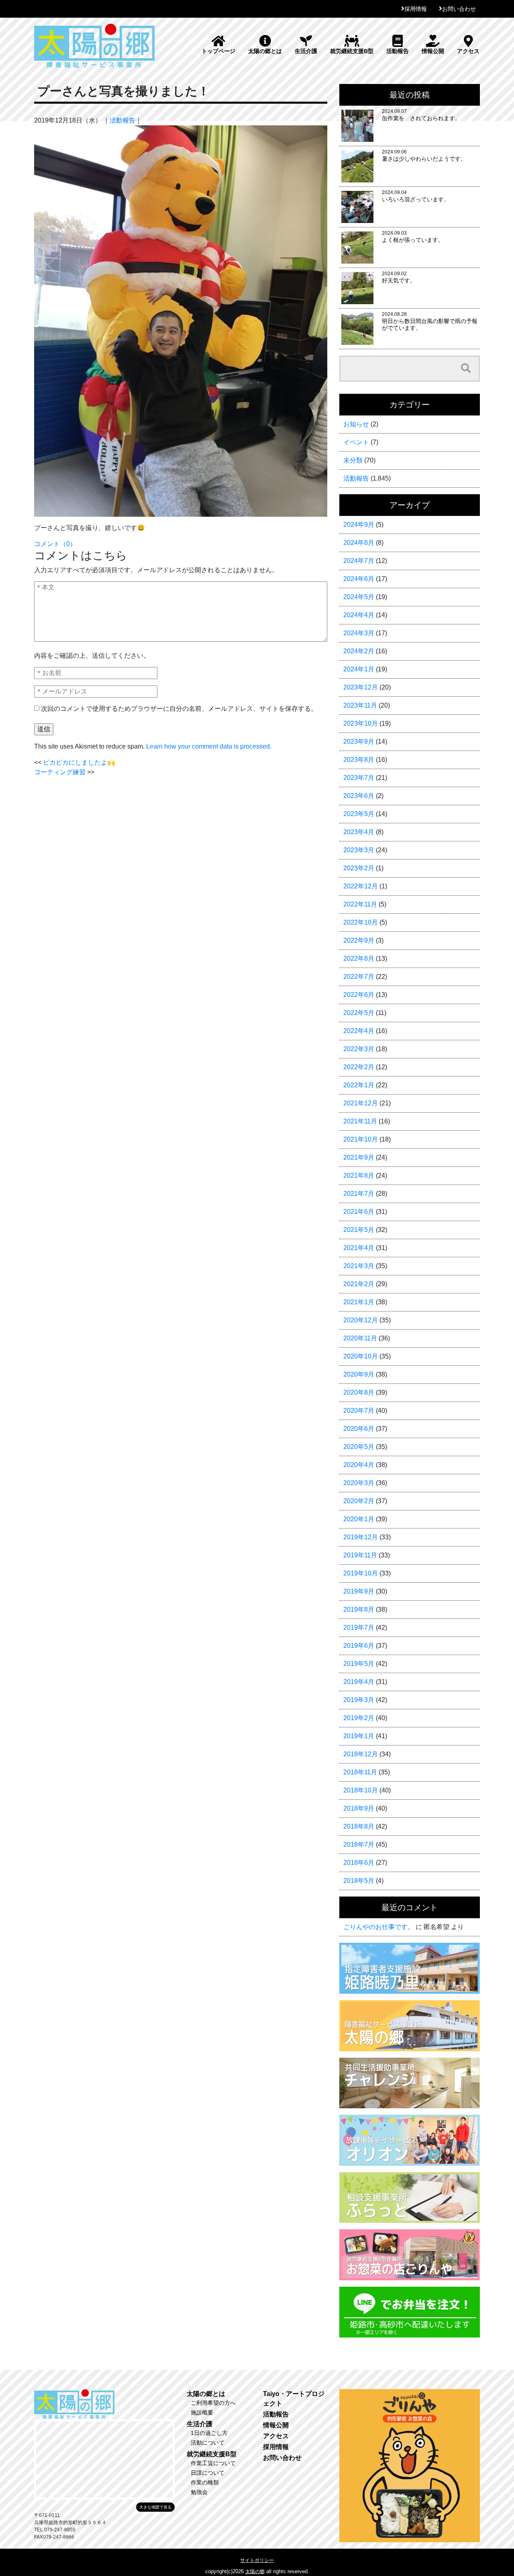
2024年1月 (359, 669)
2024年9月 (359, 525)
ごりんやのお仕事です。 (379, 1927)
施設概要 (202, 2412)
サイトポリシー (257, 2560)
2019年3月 (359, 1700)
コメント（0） (55, 544)
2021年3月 (359, 1266)
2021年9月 (359, 1157)
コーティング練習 (60, 772)
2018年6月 (359, 1863)
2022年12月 (361, 886)
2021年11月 (360, 1121)
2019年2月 (359, 1718)
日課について (208, 2473)
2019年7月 (359, 1628)
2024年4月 (359, 615)
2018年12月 (361, 1754)
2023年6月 (359, 796)
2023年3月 (359, 850)
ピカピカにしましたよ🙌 (79, 762)
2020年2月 (359, 1501)
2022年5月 (359, 1013)
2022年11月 (360, 904)
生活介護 (306, 51)
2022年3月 (359, 1049)
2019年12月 (361, 1537)
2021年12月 (361, 1103)
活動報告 (398, 51)
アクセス (468, 51)
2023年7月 (359, 778)
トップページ (218, 51)
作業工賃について (213, 2463)
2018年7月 (359, 1845)
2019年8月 (359, 1609)
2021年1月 (359, 1302)
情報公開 (433, 51)
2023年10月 (361, 723)
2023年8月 (359, 760)
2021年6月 (359, 1212)
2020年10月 (361, 1356)
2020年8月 (359, 1392)
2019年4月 (359, 1682)
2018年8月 (359, 1826)
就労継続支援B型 (352, 51)
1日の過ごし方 (209, 2433)
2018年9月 (359, 1808)
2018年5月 (359, 1881)
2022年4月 (359, 1031)
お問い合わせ (459, 9)
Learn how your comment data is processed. (209, 746)
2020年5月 (359, 1447)
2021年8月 (359, 1175)
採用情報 (416, 9)
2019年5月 (359, 1664)
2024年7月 (359, 561)
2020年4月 (359, 1465)
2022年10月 (361, 922)
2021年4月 (359, 1248)
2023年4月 (359, 832)
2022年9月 (359, 940)
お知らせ (356, 424)
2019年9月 (359, 1591)
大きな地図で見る (155, 2507)
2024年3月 (359, 633)
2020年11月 (360, 1338)
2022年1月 (359, 1085)
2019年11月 (360, 1555)
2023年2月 (359, 868)
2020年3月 (359, 1483)
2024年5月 (359, 597)
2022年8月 (359, 959)
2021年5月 (359, 1230)
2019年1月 (359, 1736)
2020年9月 (359, 1374)
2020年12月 (361, 1320)
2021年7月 (359, 1194)
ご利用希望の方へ (213, 2403)
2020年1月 (359, 1519)
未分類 (353, 460)
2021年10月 (361, 1139)
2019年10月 (361, 1573)
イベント (356, 442)
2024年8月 (359, 543)
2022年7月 (359, 977)
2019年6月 (359, 1646)
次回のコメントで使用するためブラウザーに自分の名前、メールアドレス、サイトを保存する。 (179, 709)
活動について (208, 2443)
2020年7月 (359, 1411)
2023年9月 (359, 742)
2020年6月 (359, 1429)
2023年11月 (360, 705)
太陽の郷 (255, 2572)
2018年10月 (361, 1790)
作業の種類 (205, 2482)
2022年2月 (359, 1067)
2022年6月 (359, 995)
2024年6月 (359, 579)
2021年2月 (359, 1284)
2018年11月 (360, 1772)
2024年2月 (359, 651)
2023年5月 (359, 814)
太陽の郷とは (265, 51)
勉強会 (199, 2492)
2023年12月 (361, 687)
